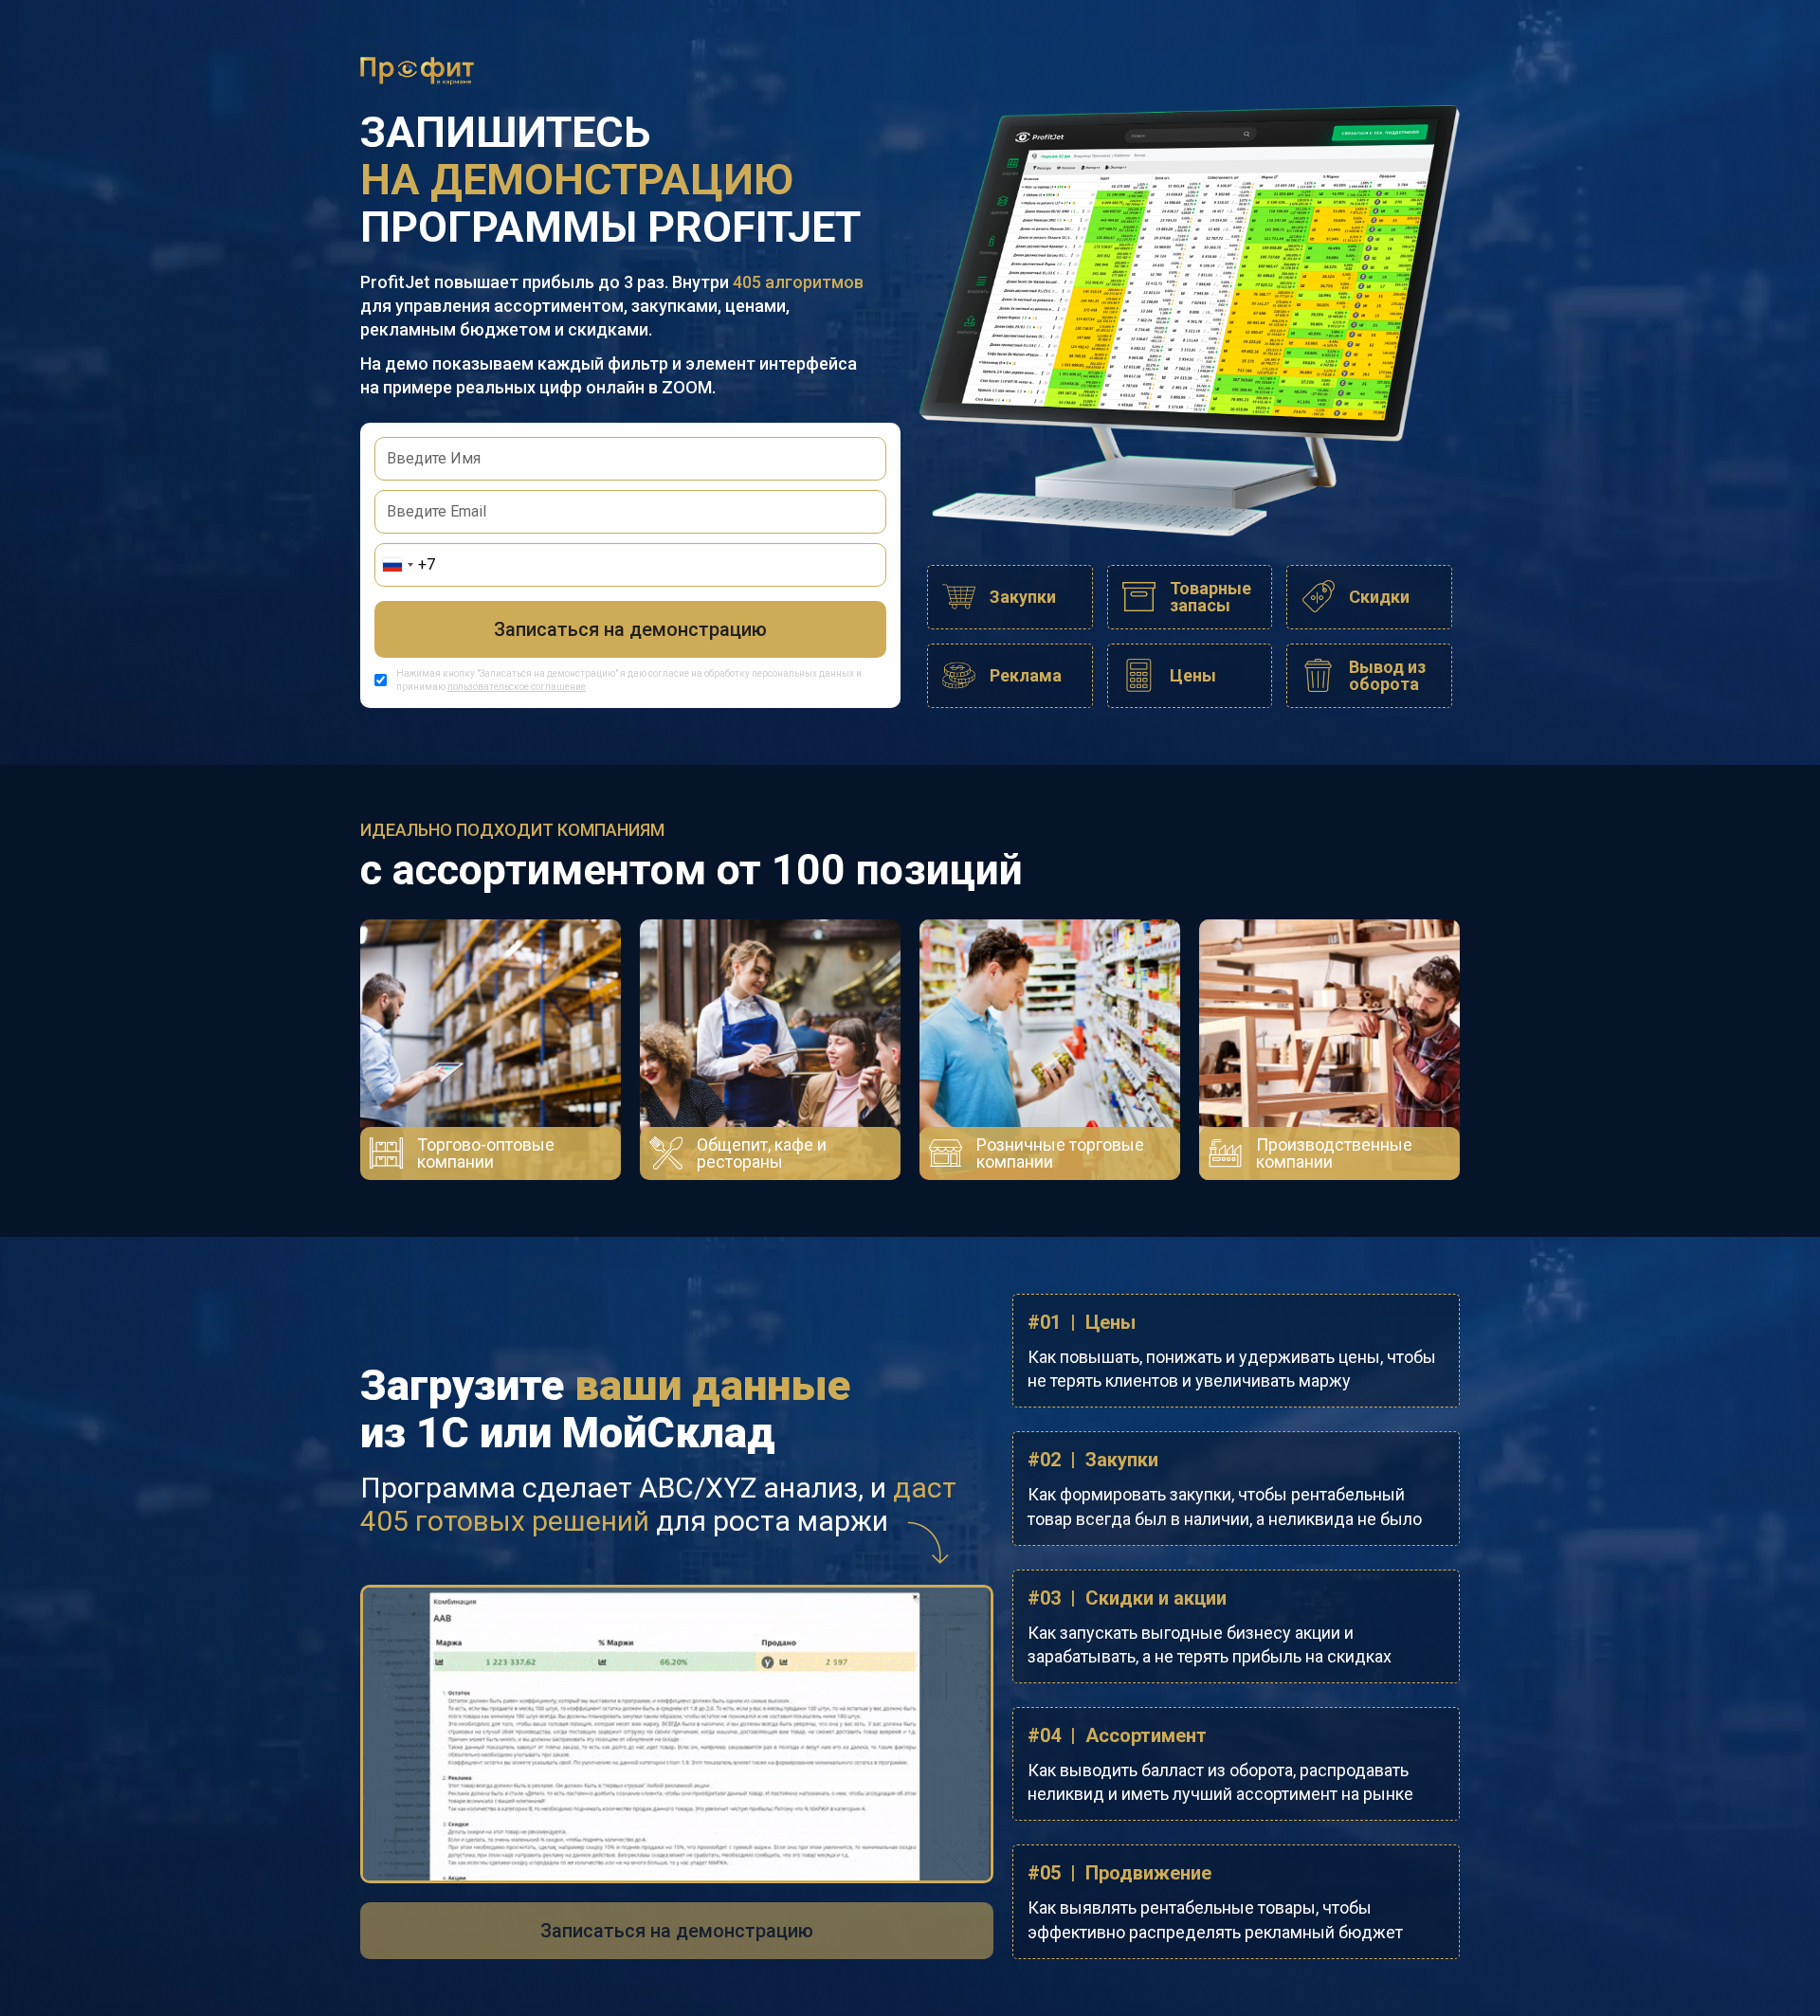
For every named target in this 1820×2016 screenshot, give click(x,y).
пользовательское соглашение (517, 687)
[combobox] (397, 565)
